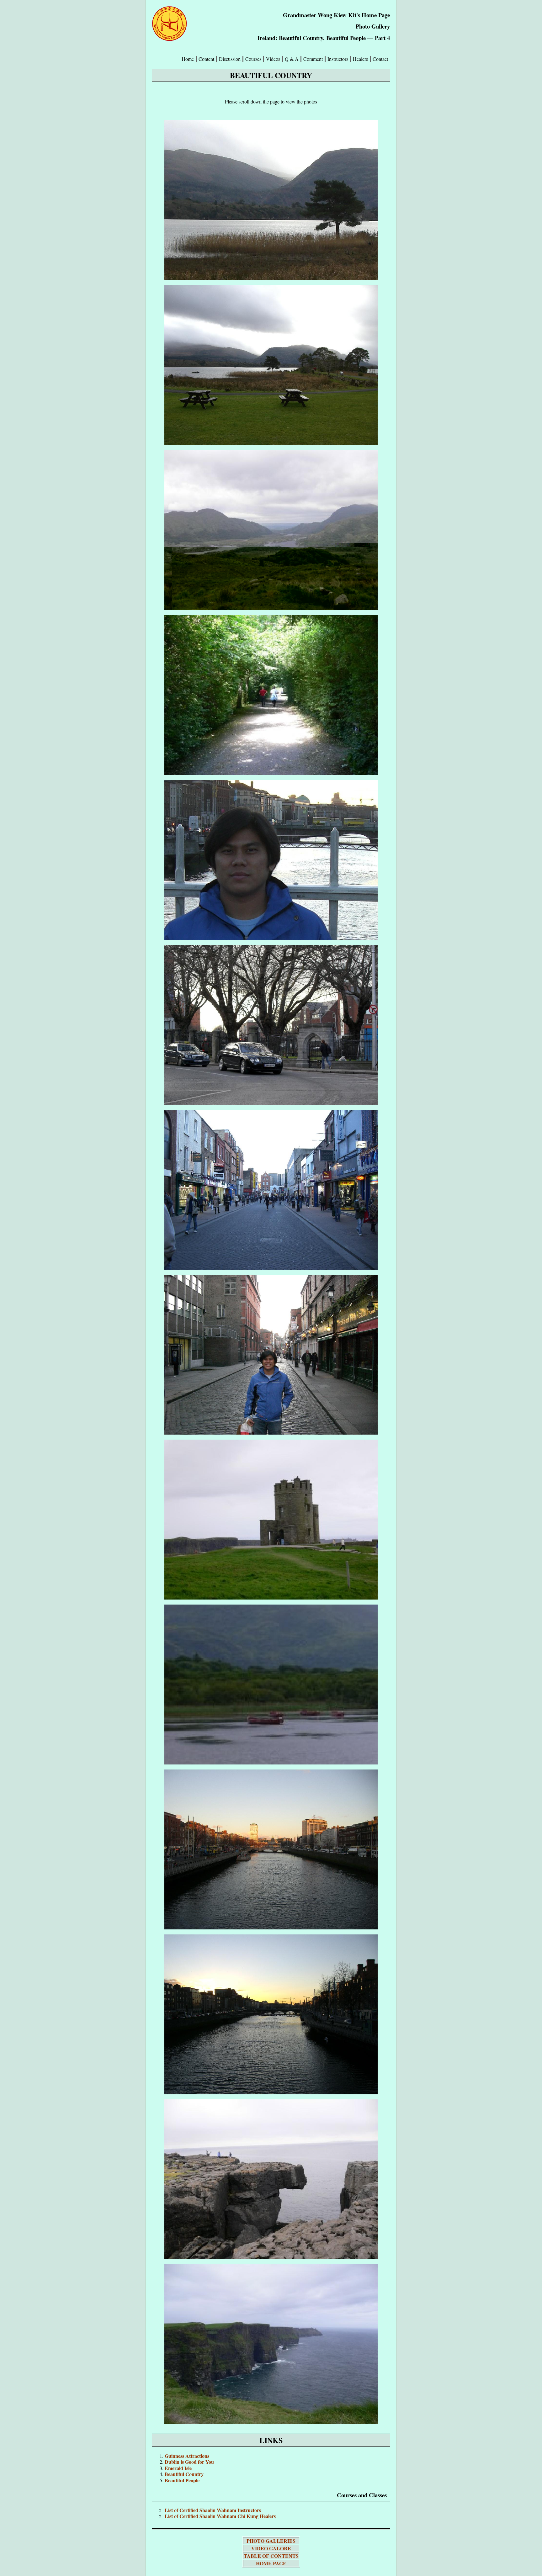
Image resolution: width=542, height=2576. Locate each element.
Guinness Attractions (187, 2456)
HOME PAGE (271, 2563)
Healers (360, 59)
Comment (313, 59)
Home (188, 59)
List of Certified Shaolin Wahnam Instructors (213, 2510)
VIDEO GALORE (271, 2548)
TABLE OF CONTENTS (271, 2556)
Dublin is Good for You (189, 2462)
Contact (380, 59)
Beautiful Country (184, 2474)
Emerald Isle (178, 2468)
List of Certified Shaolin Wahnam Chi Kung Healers (220, 2516)
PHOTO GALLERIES (271, 2541)
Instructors (338, 59)
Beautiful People (182, 2480)
